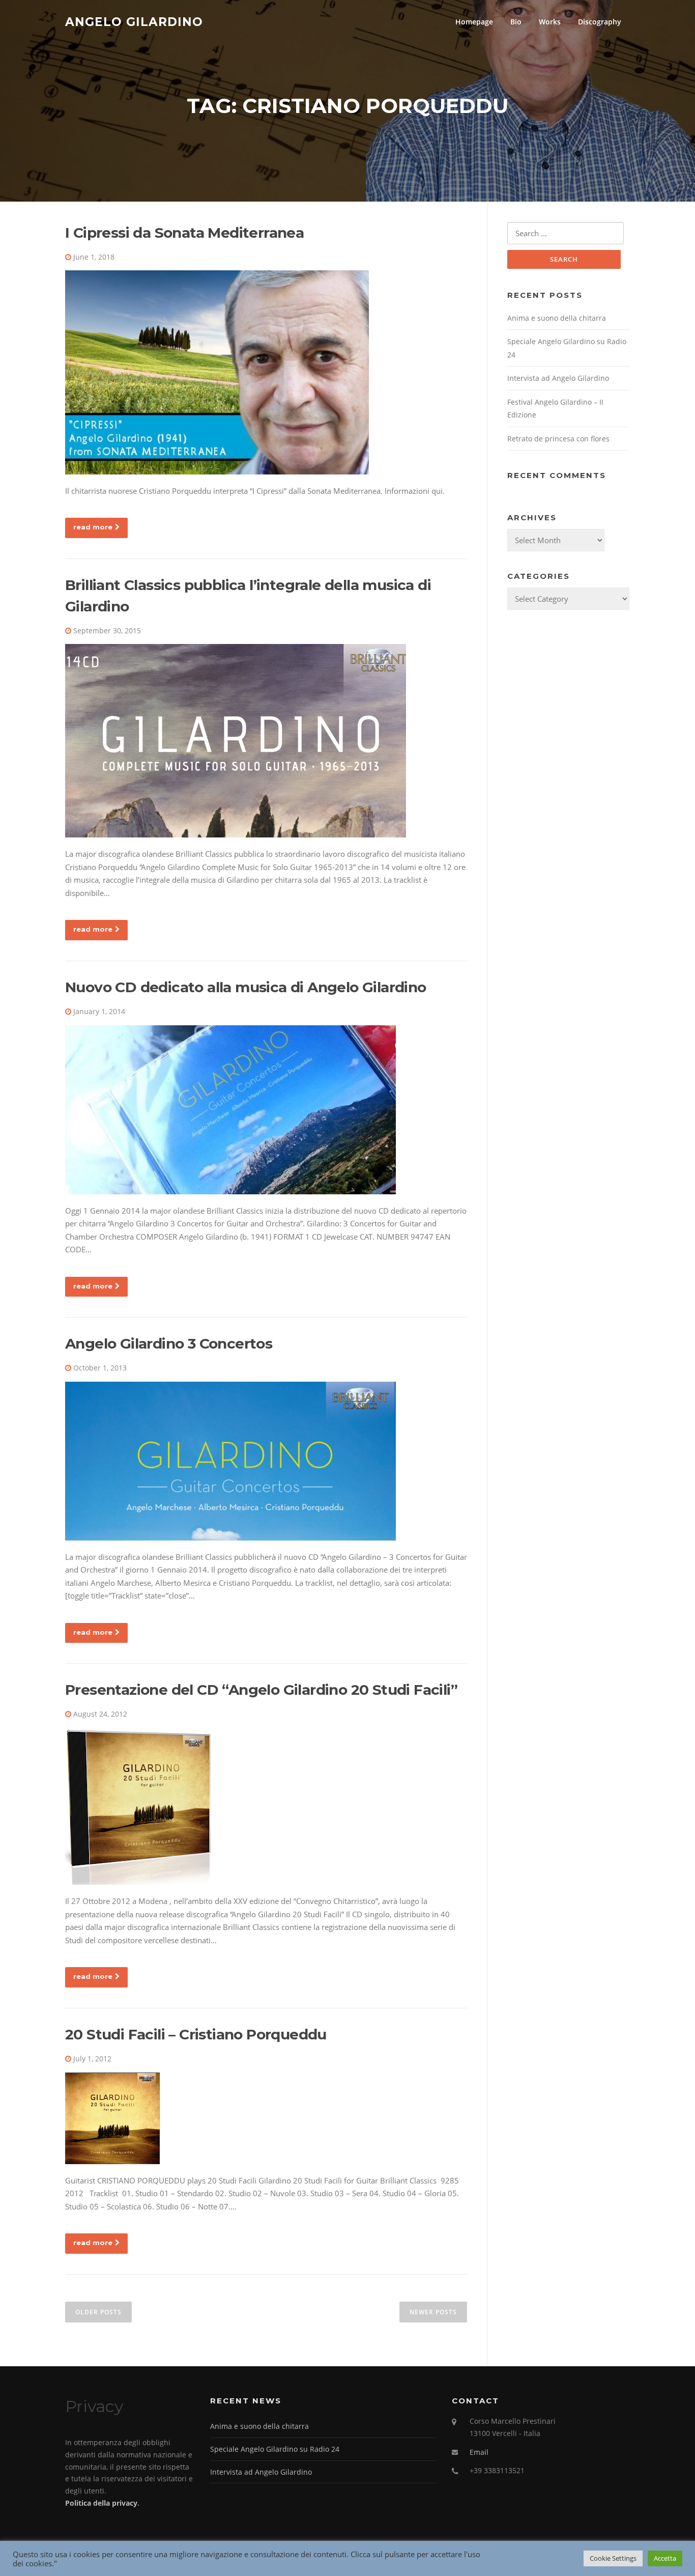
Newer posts (433, 2312)
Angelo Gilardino (134, 21)
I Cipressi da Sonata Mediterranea (184, 233)
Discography (600, 22)
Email (479, 2452)
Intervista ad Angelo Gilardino (558, 378)
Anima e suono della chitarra (557, 318)
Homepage (474, 22)
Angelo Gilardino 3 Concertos (169, 1343)
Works (550, 22)
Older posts (98, 2312)
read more (93, 527)
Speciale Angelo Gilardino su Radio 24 (275, 2449)
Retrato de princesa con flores (558, 439)
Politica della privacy (101, 2503)
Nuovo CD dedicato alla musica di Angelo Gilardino (246, 987)
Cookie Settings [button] (613, 2558)
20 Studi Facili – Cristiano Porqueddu (196, 2034)
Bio (516, 22)
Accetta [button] (665, 2558)
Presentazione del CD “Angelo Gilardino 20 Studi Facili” (261, 1690)
